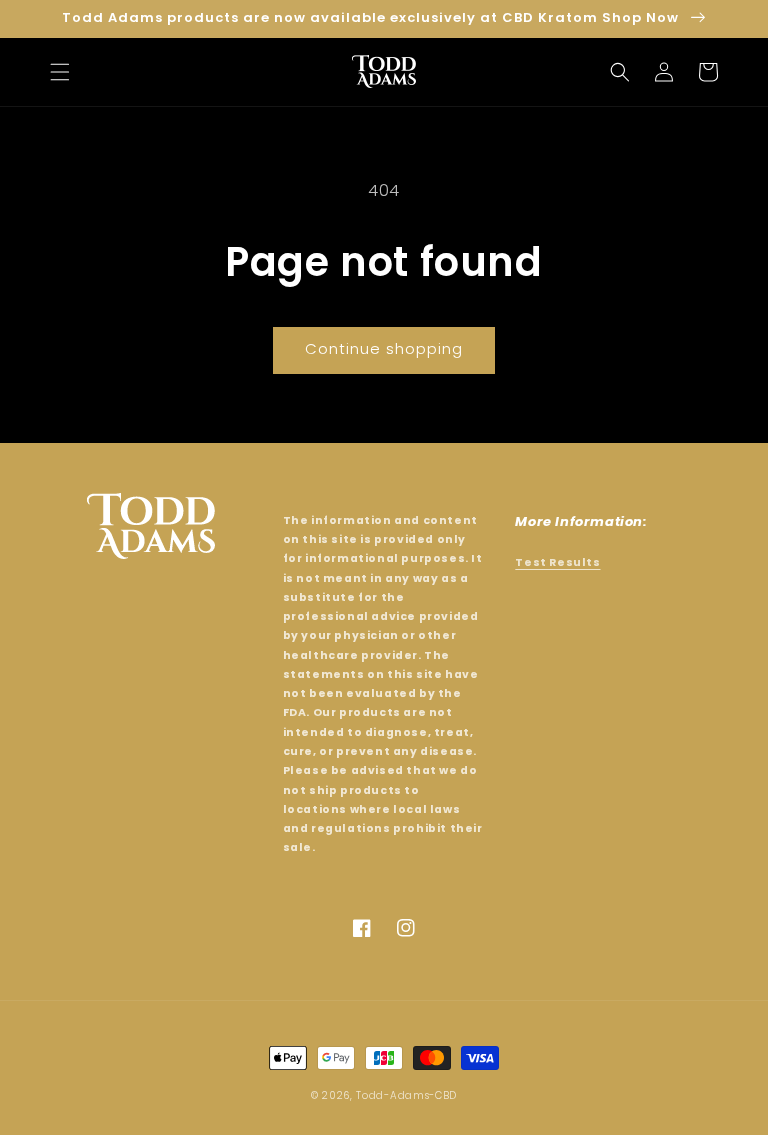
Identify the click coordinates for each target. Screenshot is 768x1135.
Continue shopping (384, 348)
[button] (60, 72)
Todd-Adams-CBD (406, 1095)
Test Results (557, 562)
